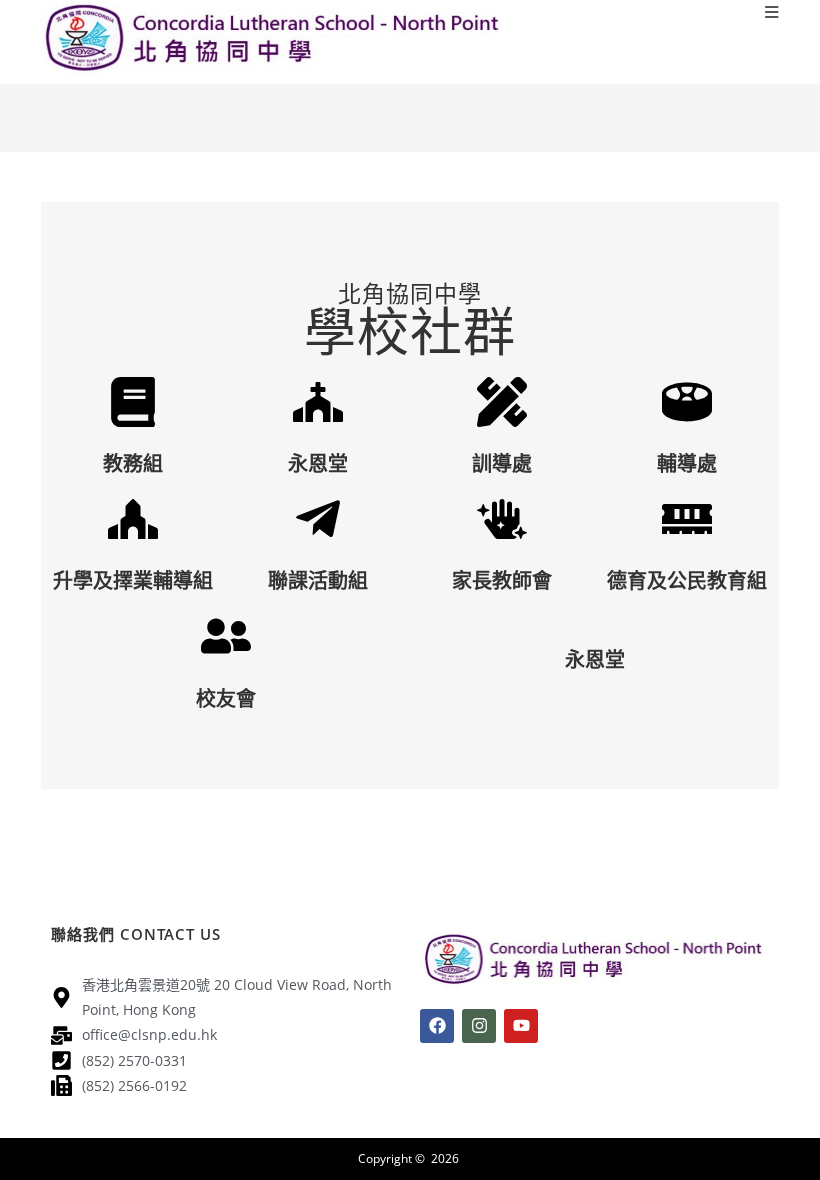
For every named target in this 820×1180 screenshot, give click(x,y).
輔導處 (687, 463)
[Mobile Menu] (772, 12)
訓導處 (502, 463)
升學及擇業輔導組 (133, 580)
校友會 (226, 698)
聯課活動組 (318, 580)
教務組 (133, 463)
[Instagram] (479, 1026)
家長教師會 (502, 580)
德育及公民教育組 (687, 580)
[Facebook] (437, 1026)
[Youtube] (521, 1026)
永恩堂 (318, 463)
